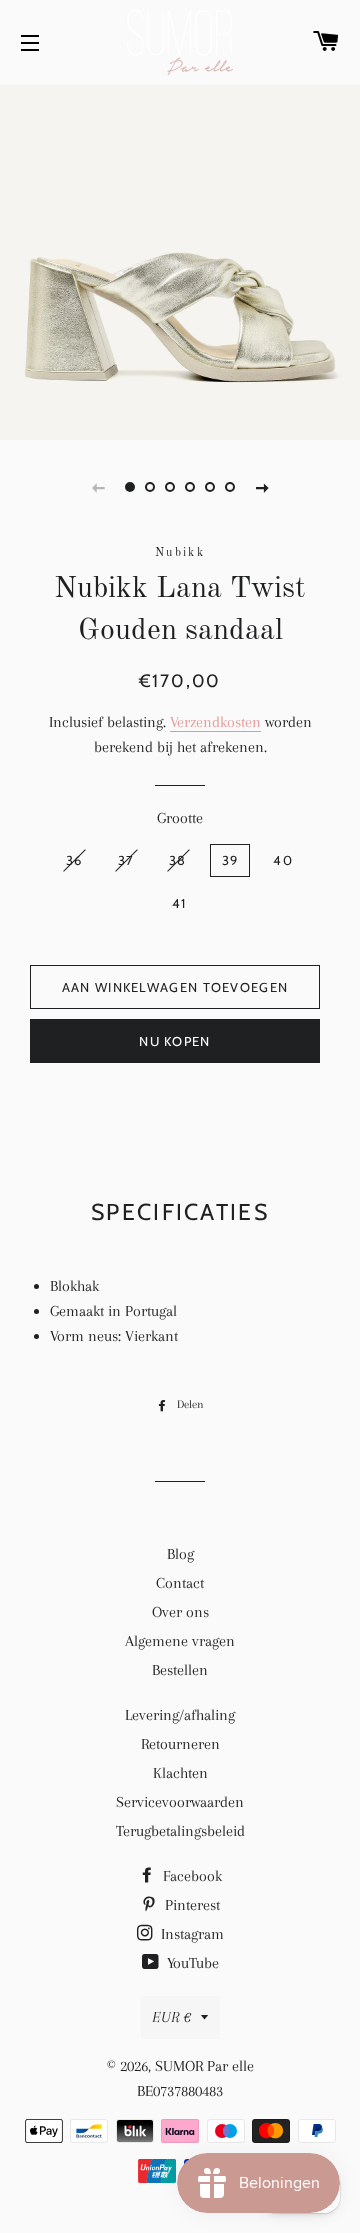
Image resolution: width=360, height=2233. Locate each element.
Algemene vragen (180, 1641)
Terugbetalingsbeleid (180, 1831)
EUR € (171, 2017)
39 (230, 860)
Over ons (180, 1612)
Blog (180, 1554)
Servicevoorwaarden (180, 1802)
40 (283, 860)
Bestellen (180, 1670)
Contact (180, 1583)
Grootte (180, 818)
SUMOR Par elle (204, 2066)
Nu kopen (174, 1041)
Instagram (190, 1934)
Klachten (180, 1773)
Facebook (190, 1876)
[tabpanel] (180, 260)
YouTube (191, 1963)
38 (178, 860)
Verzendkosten (215, 722)
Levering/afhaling (180, 1715)
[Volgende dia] (262, 487)
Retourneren (180, 1744)
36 (74, 860)
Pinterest (190, 1905)
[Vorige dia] (98, 487)
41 (179, 903)
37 (126, 860)
